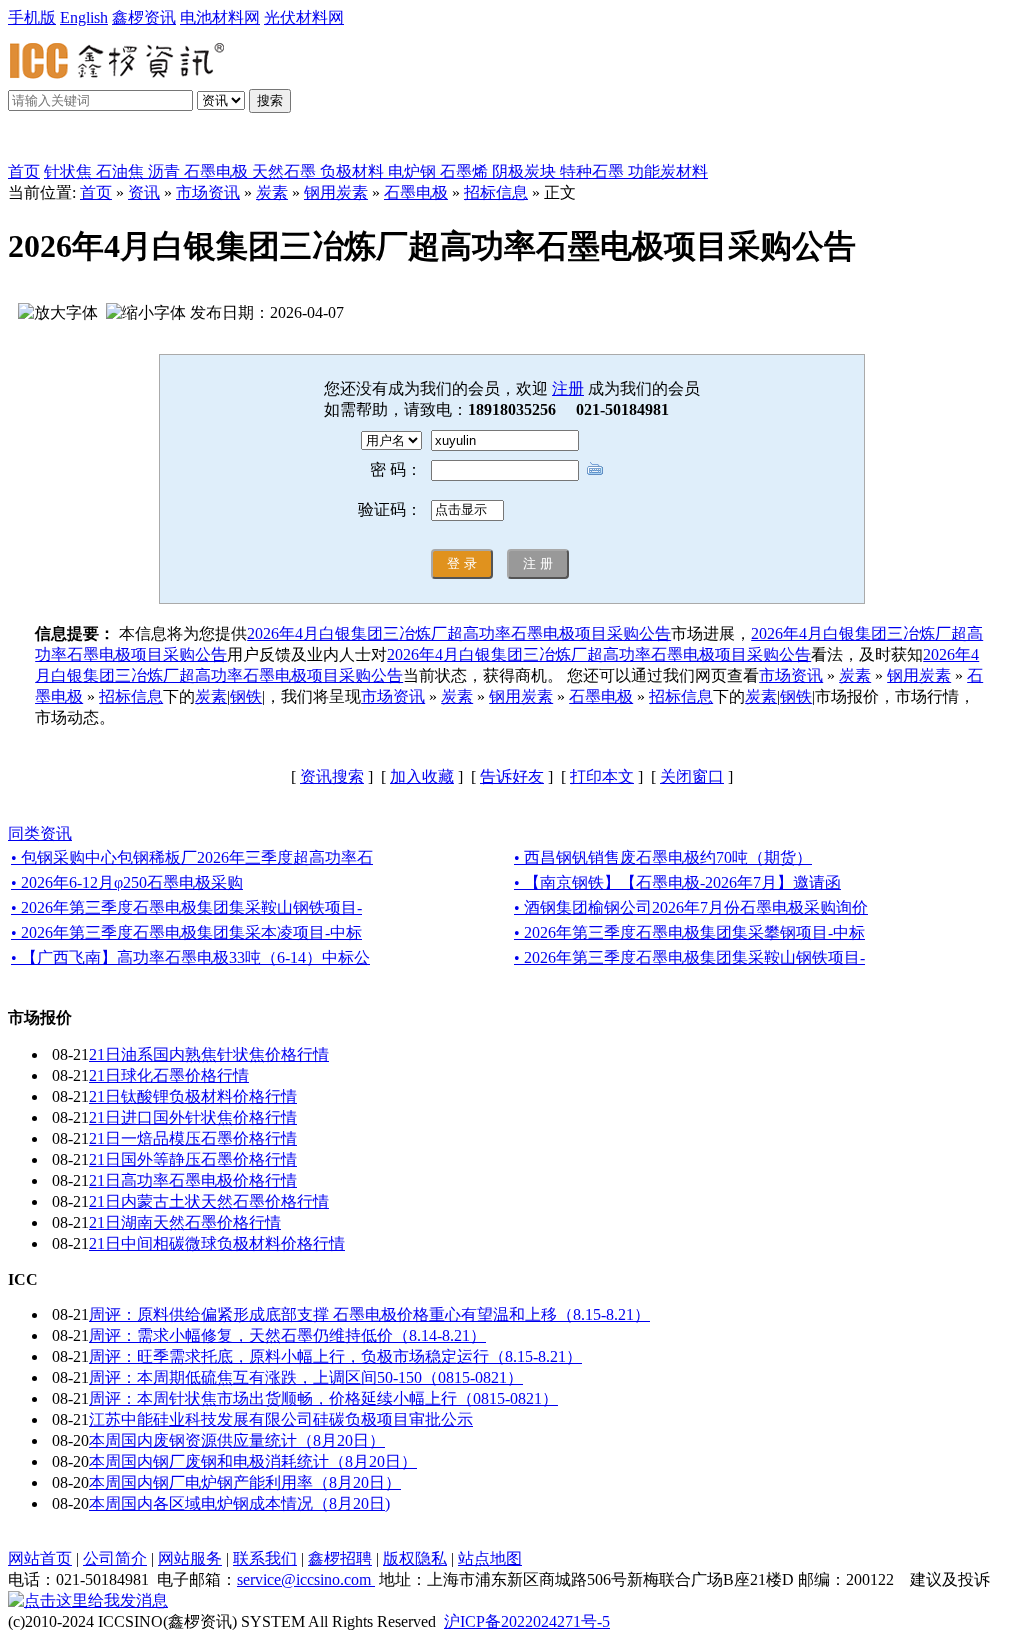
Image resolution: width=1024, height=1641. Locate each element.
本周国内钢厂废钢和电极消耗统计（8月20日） (253, 1461)
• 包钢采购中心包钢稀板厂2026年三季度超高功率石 (192, 857)
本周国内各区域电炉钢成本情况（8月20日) (239, 1503)
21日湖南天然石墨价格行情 (185, 1222)
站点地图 (490, 1558)
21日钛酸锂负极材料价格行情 (193, 1096)
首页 (24, 171)
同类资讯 (40, 833)
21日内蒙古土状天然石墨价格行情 (209, 1201)
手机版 (32, 17)
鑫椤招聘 (340, 1558)
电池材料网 (220, 17)
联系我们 (265, 1558)
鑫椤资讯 (144, 17)
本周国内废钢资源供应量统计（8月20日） (237, 1440)
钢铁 (246, 696)
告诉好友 (512, 776)
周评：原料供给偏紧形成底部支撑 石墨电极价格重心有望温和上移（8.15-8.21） (369, 1314)
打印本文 (602, 776)
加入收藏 (422, 776)
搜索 (270, 100)
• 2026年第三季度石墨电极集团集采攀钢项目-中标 (689, 932)
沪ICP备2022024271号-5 (527, 1621)
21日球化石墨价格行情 (169, 1075)
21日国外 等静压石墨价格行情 (193, 1159)
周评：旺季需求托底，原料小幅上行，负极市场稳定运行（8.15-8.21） (335, 1356)
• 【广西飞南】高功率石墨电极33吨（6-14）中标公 (190, 957)
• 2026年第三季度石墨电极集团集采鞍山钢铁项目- (186, 907)
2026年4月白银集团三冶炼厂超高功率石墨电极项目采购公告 (459, 633)
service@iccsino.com (306, 1579)
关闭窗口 (692, 776)
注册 (568, 388)
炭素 (272, 192)
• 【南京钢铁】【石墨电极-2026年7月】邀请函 (677, 882)
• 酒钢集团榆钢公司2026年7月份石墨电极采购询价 (691, 907)
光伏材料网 (304, 17)
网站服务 (190, 1558)
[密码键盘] (595, 468)
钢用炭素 (336, 192)
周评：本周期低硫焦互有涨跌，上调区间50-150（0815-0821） (306, 1377)
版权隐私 (415, 1558)
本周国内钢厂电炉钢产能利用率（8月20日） (245, 1482)
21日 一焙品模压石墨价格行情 (193, 1138)
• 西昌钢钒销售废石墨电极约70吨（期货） (663, 857)
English (84, 17)
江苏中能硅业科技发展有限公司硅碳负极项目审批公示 (281, 1419)
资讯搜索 (332, 776)
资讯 (144, 192)
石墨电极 (416, 192)
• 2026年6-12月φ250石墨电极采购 (127, 882)
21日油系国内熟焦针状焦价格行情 (209, 1054)
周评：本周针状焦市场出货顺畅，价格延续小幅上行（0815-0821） (323, 1398)
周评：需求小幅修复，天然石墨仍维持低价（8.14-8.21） (287, 1335)
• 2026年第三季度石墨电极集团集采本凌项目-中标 (186, 932)
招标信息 (496, 192)
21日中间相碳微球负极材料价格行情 (217, 1243)
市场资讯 (208, 192)
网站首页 (40, 1558)
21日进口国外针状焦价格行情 (193, 1117)
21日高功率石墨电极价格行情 (193, 1180)
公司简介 (115, 1558)
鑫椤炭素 (64, 141)
